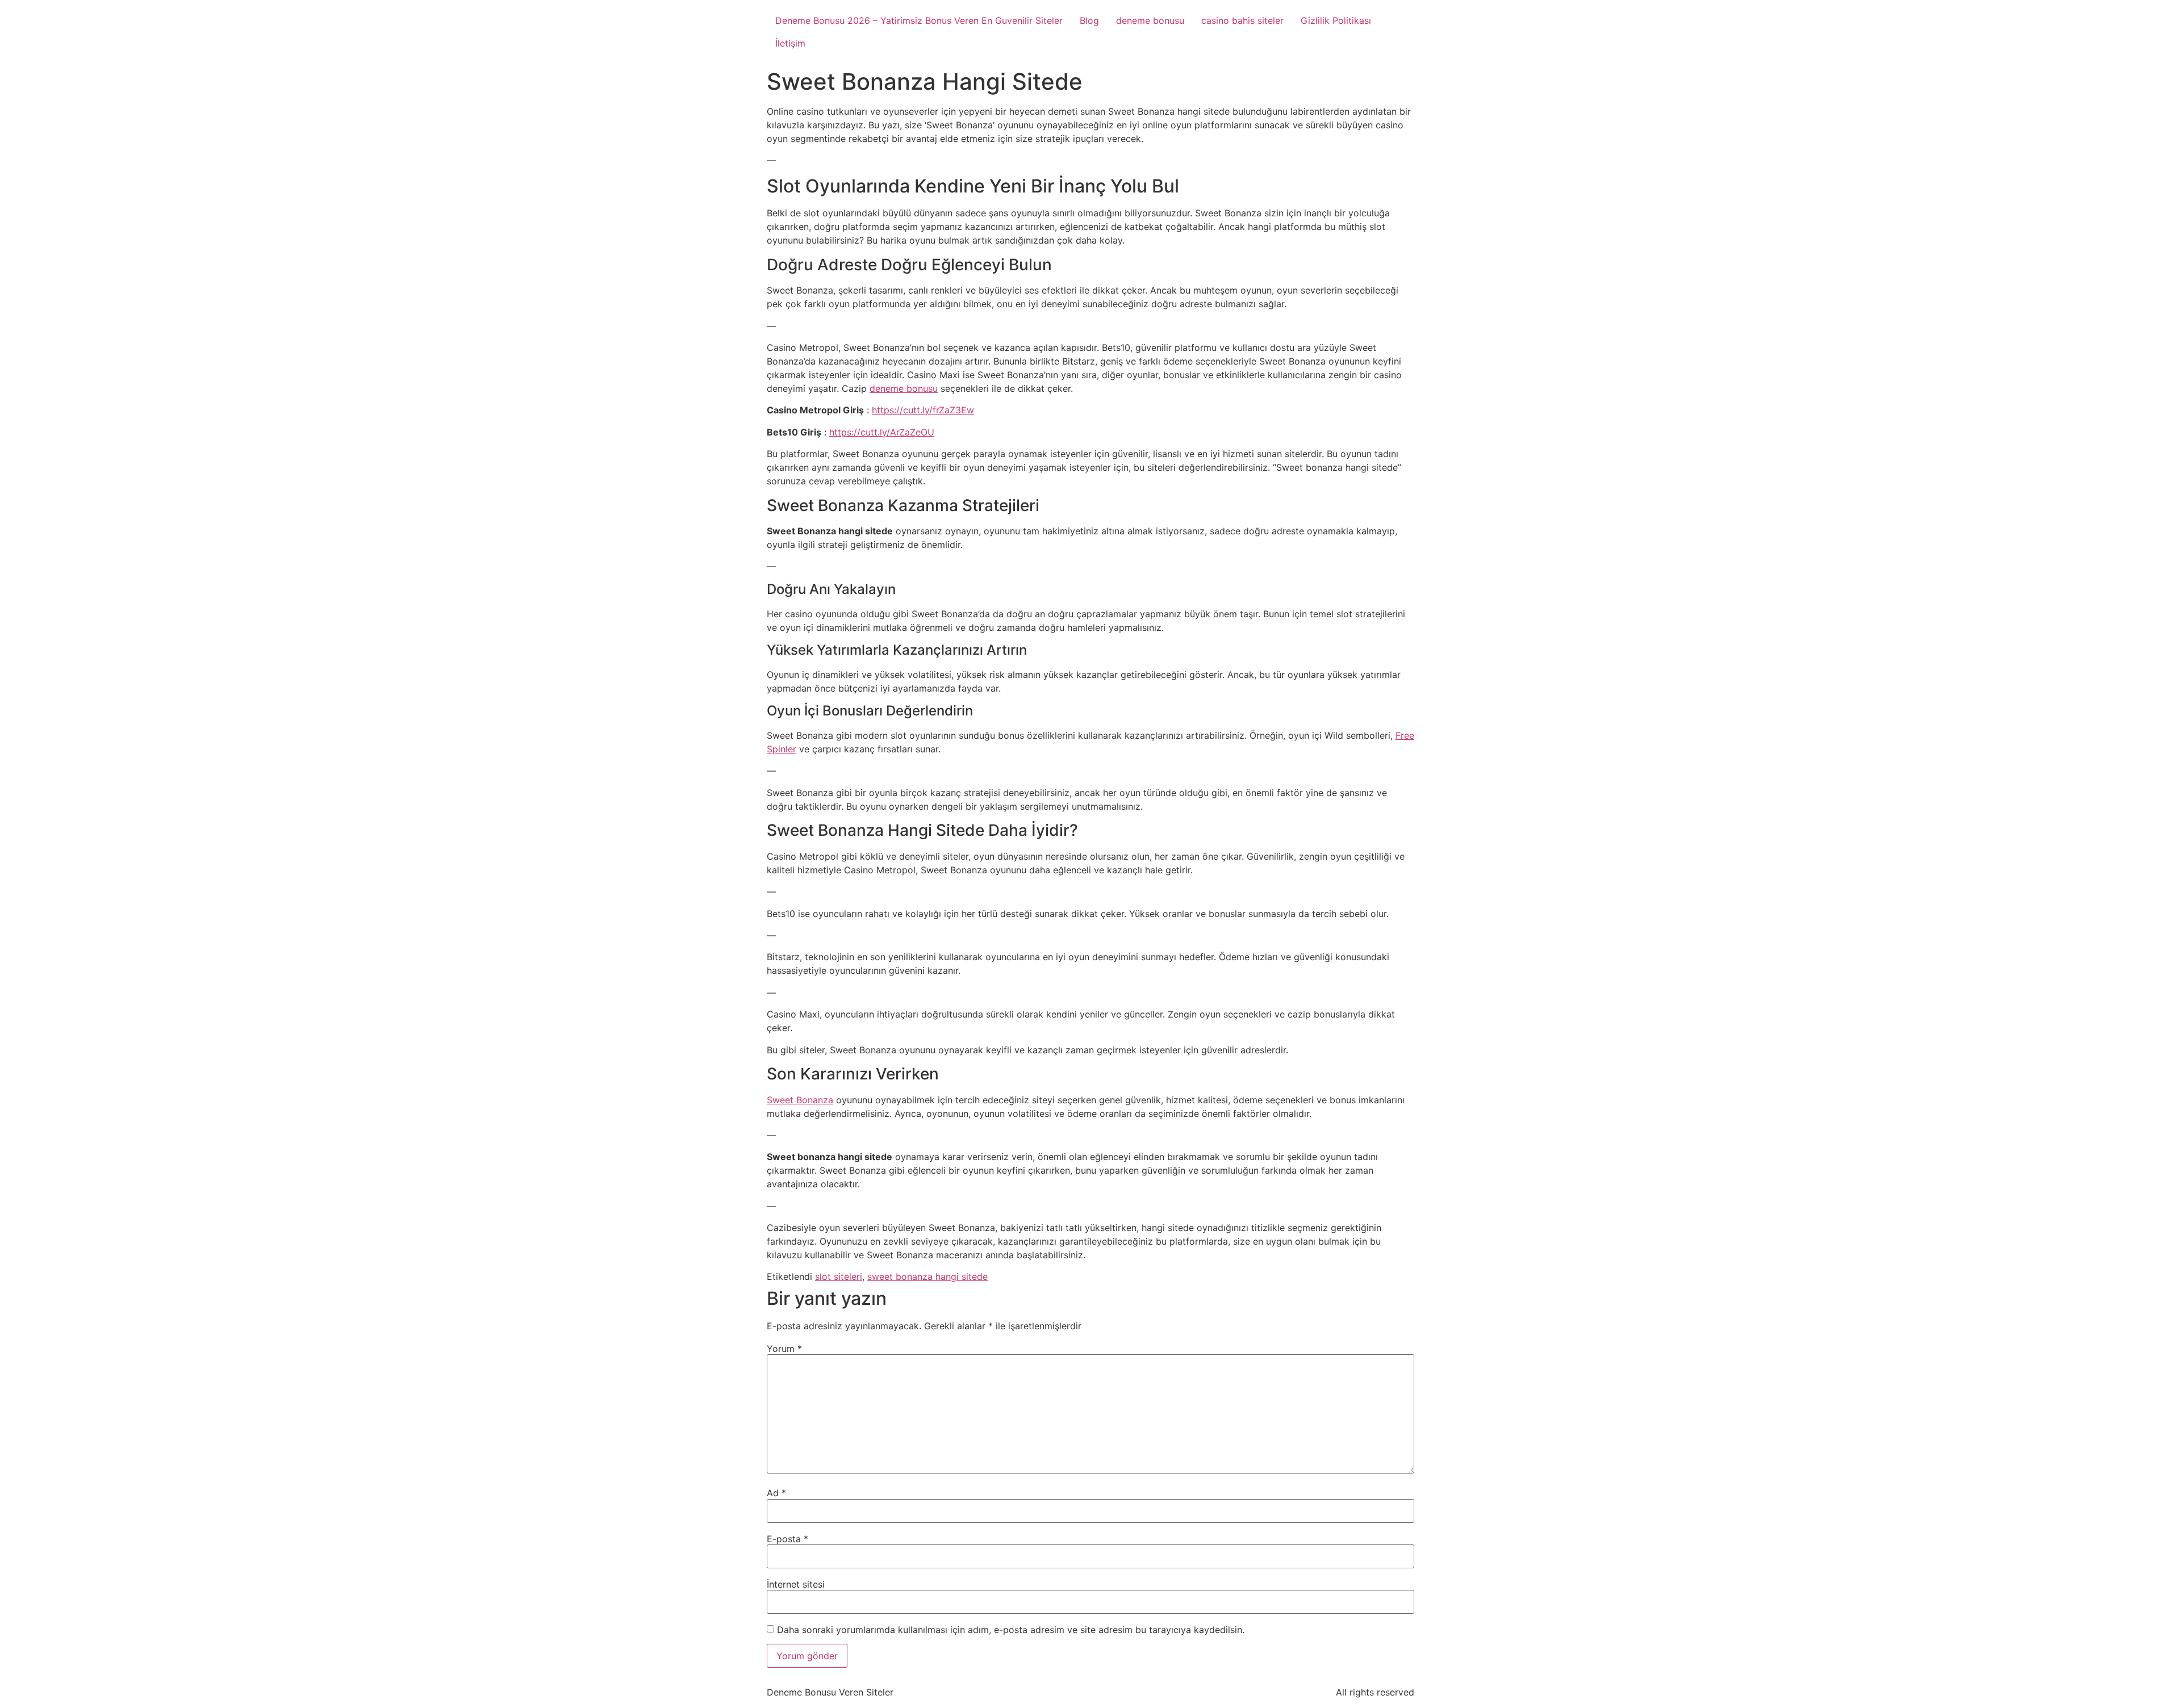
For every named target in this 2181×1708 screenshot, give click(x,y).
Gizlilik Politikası (1336, 20)
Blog (1089, 20)
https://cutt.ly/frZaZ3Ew (923, 410)
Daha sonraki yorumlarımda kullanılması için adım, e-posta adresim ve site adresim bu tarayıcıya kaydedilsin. (1011, 1630)
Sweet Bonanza (800, 1100)
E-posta (787, 1539)
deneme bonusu (1150, 20)
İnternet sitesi (796, 1584)
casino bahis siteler (1242, 20)
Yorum (784, 1349)
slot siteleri (839, 1276)
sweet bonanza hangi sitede (927, 1276)
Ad (776, 1493)
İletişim (790, 43)
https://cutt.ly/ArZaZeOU (882, 432)
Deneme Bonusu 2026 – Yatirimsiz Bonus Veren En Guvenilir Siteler (919, 20)
